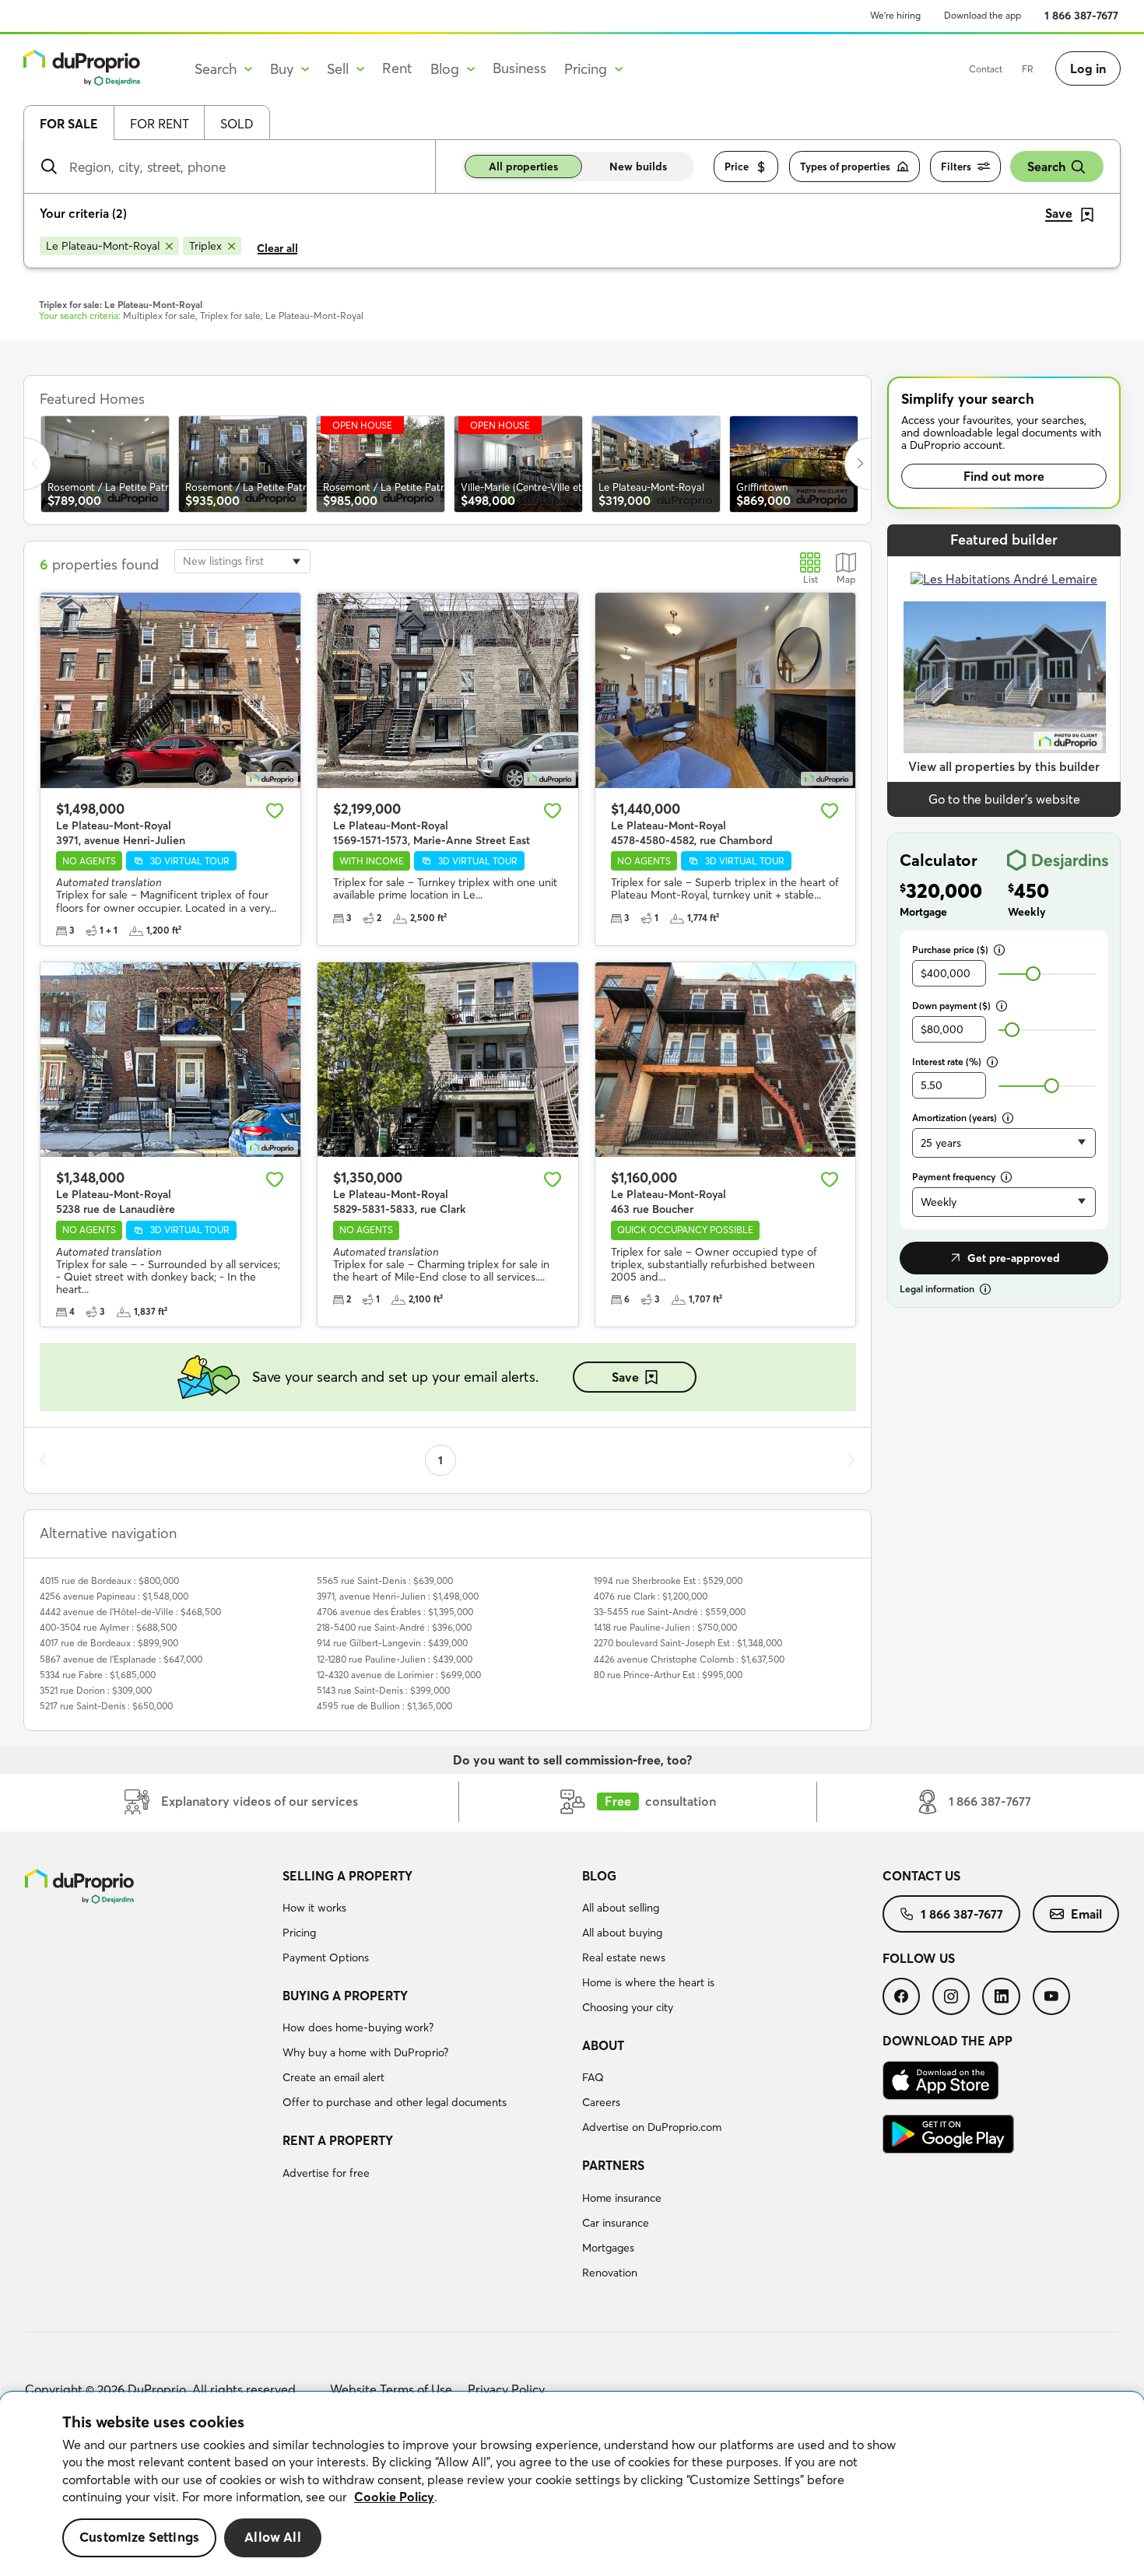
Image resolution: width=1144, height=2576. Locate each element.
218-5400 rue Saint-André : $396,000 (394, 1627)
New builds (638, 166)
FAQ (593, 2077)
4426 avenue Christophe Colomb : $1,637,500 (689, 1659)
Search (1046, 166)
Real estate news (624, 1957)
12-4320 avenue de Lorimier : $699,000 (399, 1675)
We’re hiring (895, 15)
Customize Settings (139, 2537)
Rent (397, 68)
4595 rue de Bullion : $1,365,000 (384, 1706)
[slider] (1033, 974)
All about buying (622, 1933)
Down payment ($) (951, 1006)
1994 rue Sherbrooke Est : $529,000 (668, 1581)
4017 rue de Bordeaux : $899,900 (109, 1643)
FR (1028, 69)
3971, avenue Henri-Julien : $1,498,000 (398, 1596)
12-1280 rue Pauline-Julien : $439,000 (395, 1659)
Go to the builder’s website (1004, 799)
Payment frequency (954, 1177)
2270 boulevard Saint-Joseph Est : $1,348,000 (688, 1643)
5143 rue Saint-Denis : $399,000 (383, 1690)
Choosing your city (628, 2007)
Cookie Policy (394, 2497)
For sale (69, 124)
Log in (1088, 68)
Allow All (273, 2537)
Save (625, 1377)
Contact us (921, 1876)
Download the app (983, 15)
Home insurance (622, 2198)
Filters (956, 166)
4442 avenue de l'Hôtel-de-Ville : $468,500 (130, 1612)
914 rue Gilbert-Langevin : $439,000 (392, 1643)
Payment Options (326, 1957)
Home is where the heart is (648, 1982)
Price (737, 166)
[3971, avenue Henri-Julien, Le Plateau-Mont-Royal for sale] (170, 690)
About (603, 2045)
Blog (599, 1876)
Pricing (299, 1933)
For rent (160, 124)
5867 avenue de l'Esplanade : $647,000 (121, 1659)
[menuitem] (426, 1919)
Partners (613, 2165)
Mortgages (608, 2248)
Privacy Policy (506, 2389)
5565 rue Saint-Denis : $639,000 (385, 1581)
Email (1086, 1914)
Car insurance (616, 2223)
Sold (237, 124)
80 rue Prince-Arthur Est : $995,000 (668, 1675)
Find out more (1004, 476)
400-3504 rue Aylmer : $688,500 (108, 1627)
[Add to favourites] (275, 811)
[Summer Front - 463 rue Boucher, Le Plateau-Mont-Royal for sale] (725, 1060)
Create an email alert (333, 2077)
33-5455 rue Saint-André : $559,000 (670, 1612)
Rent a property (338, 2140)
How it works (314, 1908)
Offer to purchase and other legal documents (395, 2102)
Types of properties (845, 166)
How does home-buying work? (358, 2028)
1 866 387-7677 (1081, 16)
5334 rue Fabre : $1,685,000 (98, 1675)
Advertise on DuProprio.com (652, 2127)
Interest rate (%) (947, 1062)
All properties (523, 166)
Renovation (610, 2273)
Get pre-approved (1014, 1258)
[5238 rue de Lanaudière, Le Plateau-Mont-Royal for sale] (170, 1060)
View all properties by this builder (1004, 766)
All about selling (621, 1908)
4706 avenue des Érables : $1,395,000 (395, 1612)
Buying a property (345, 1996)
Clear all (277, 248)
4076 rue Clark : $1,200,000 (651, 1596)
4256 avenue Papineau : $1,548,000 (114, 1596)
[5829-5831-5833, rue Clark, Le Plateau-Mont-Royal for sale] (447, 1060)
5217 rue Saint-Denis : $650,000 (106, 1706)
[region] (572, 2484)
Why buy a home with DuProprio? (365, 2052)
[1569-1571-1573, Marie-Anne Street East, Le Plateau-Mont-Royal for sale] (447, 690)
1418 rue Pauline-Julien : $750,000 (665, 1627)
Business (519, 68)
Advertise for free (326, 2173)
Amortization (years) (955, 1118)
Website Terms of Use (391, 2389)
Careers (601, 2102)
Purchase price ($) (950, 950)
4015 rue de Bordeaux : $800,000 (109, 1581)
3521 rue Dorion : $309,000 (96, 1690)
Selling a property (347, 1876)
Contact (986, 69)
